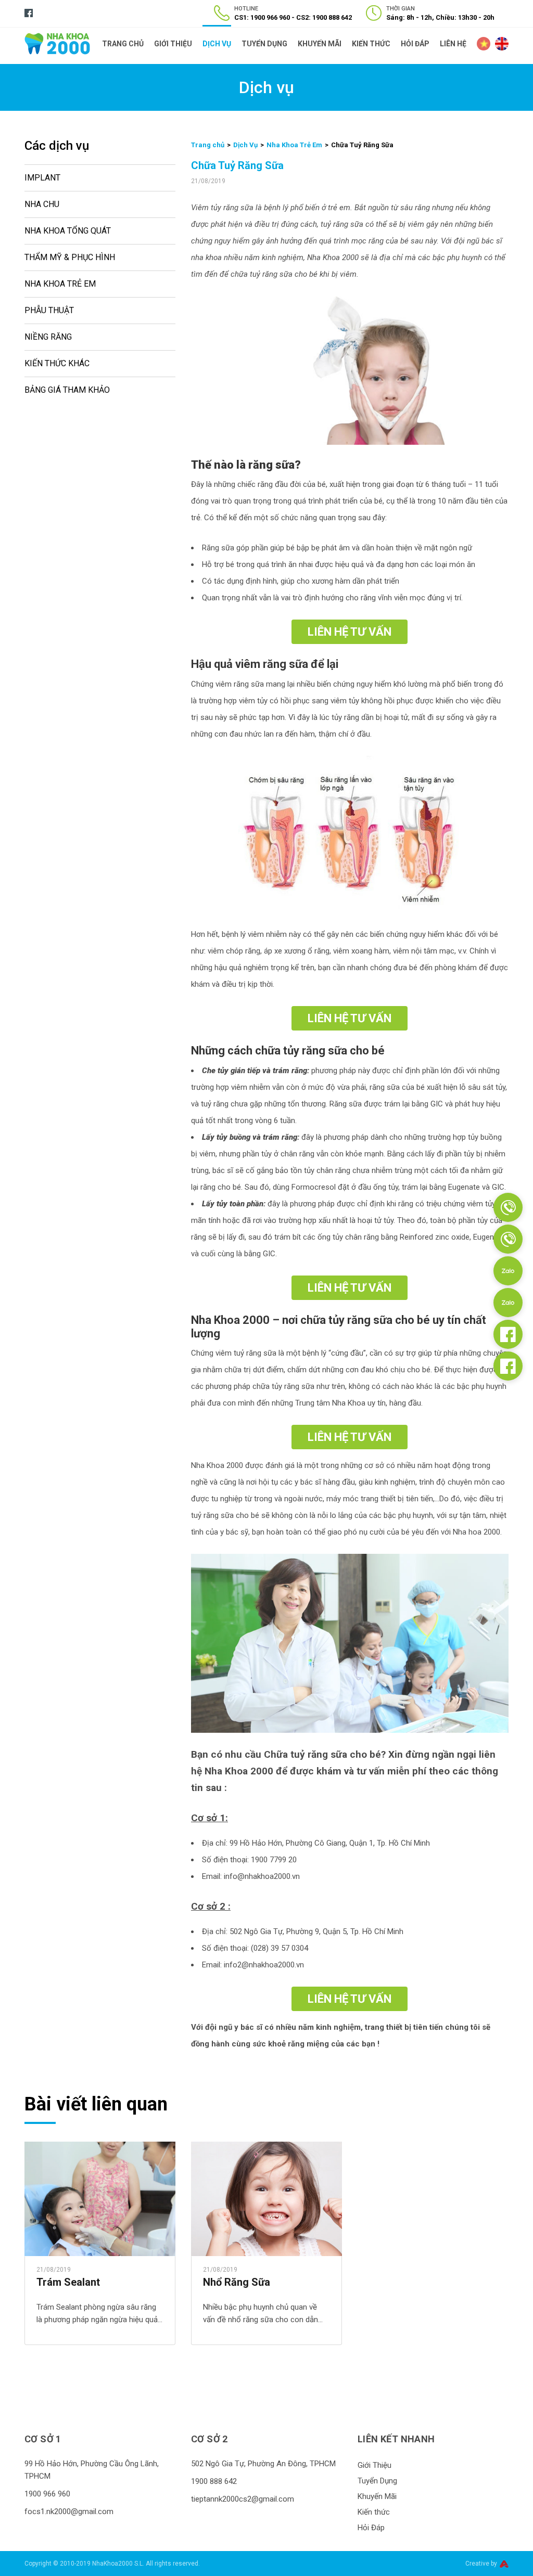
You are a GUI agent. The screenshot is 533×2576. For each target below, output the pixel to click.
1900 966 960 (47, 2494)
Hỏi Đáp (415, 44)
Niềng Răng (48, 337)
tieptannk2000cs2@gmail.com (243, 2499)
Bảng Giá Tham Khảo (67, 390)
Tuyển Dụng (264, 44)
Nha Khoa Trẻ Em (60, 284)
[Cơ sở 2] (508, 1239)
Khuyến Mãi (320, 44)
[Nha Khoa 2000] (57, 43)
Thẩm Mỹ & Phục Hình (70, 257)
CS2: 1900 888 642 (324, 17)
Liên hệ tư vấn (350, 632)
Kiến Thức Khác (57, 363)
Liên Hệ (453, 44)
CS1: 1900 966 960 (262, 17)
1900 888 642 (214, 2481)
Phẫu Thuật (49, 310)
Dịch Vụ (217, 44)
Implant (42, 178)
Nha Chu (42, 204)
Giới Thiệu (173, 44)
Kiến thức (371, 44)
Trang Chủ (123, 44)
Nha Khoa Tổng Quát (68, 231)
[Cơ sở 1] (508, 1207)
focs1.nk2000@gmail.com (69, 2511)
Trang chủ (208, 145)
